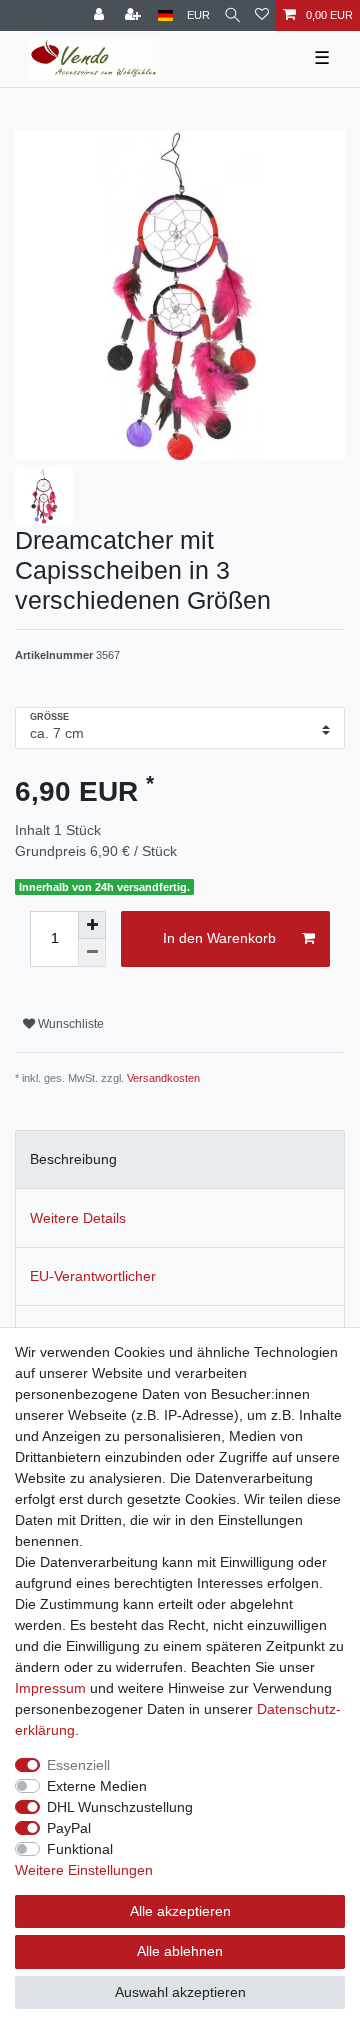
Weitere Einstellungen (84, 1870)
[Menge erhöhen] (92, 925)
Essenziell (78, 1765)
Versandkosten (163, 1078)
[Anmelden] (101, 15)
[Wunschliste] (262, 15)
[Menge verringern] (92, 953)
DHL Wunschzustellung (120, 1807)
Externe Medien (97, 1786)
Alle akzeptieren (180, 1911)
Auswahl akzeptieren (180, 1992)
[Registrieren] (135, 15)
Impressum (50, 1688)
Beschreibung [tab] (73, 1159)
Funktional (80, 1849)
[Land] (165, 15)
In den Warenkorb (219, 938)
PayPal (69, 1828)
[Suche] (232, 15)
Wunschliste (69, 1024)
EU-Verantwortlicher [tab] (93, 1276)
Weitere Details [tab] (78, 1218)
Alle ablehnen (180, 1951)
